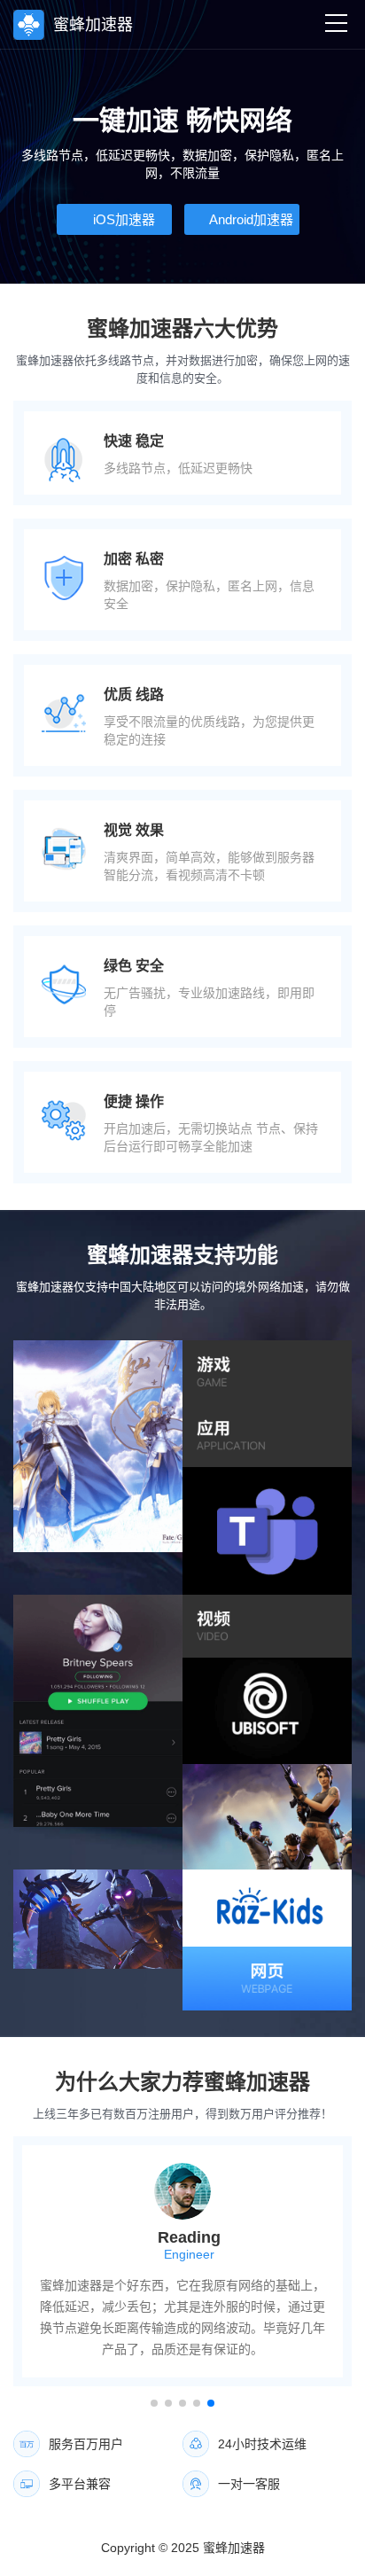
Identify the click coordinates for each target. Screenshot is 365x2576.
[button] (154, 2403)
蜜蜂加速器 (234, 2548)
